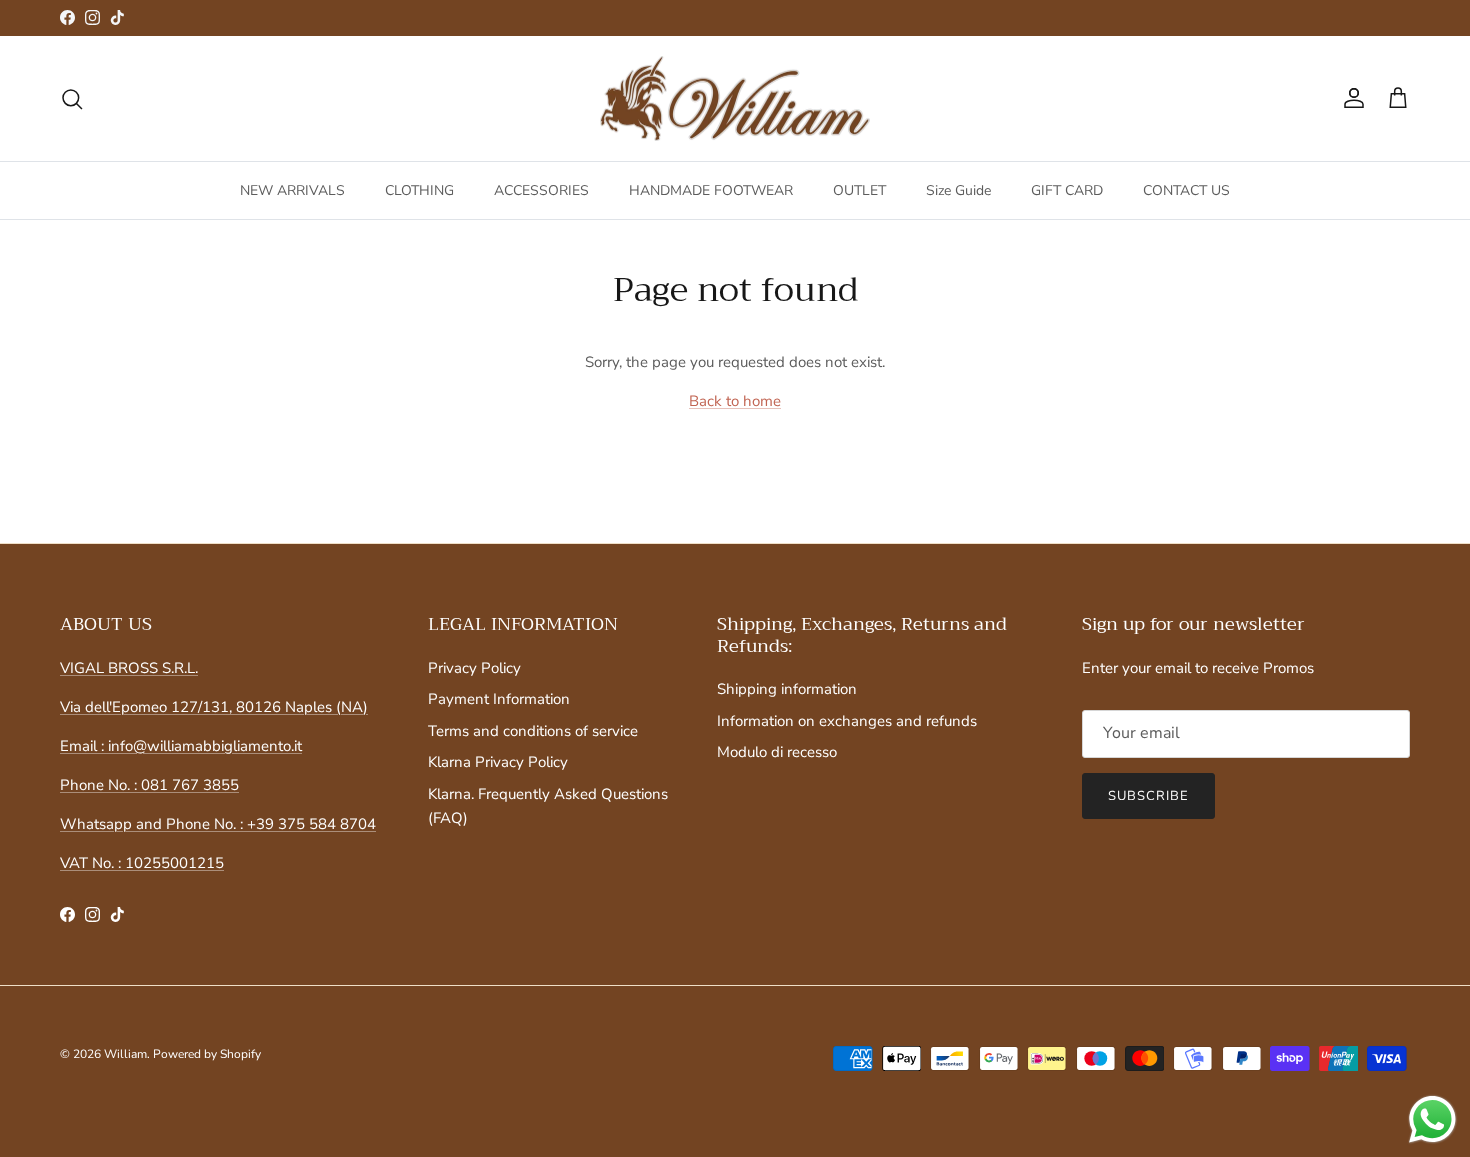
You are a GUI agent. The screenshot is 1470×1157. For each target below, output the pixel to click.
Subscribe (1148, 796)
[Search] (72, 99)
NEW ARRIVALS (292, 190)
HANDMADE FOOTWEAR (711, 190)
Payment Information (499, 699)
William (125, 1054)
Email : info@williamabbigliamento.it (181, 746)
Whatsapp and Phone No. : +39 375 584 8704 (218, 824)
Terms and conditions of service (533, 731)
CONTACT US (1186, 190)
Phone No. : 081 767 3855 (149, 785)
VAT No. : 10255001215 (142, 863)
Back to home (735, 401)
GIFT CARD (1067, 190)
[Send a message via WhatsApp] (1432, 1119)
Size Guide (958, 190)
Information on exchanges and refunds (847, 721)
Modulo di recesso (777, 752)
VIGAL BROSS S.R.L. (129, 668)
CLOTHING (419, 190)
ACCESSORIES (541, 190)
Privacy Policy (474, 668)
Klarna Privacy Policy (498, 762)
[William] (735, 99)
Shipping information (787, 689)
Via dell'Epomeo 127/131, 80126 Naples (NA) (214, 707)
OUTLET (859, 190)
